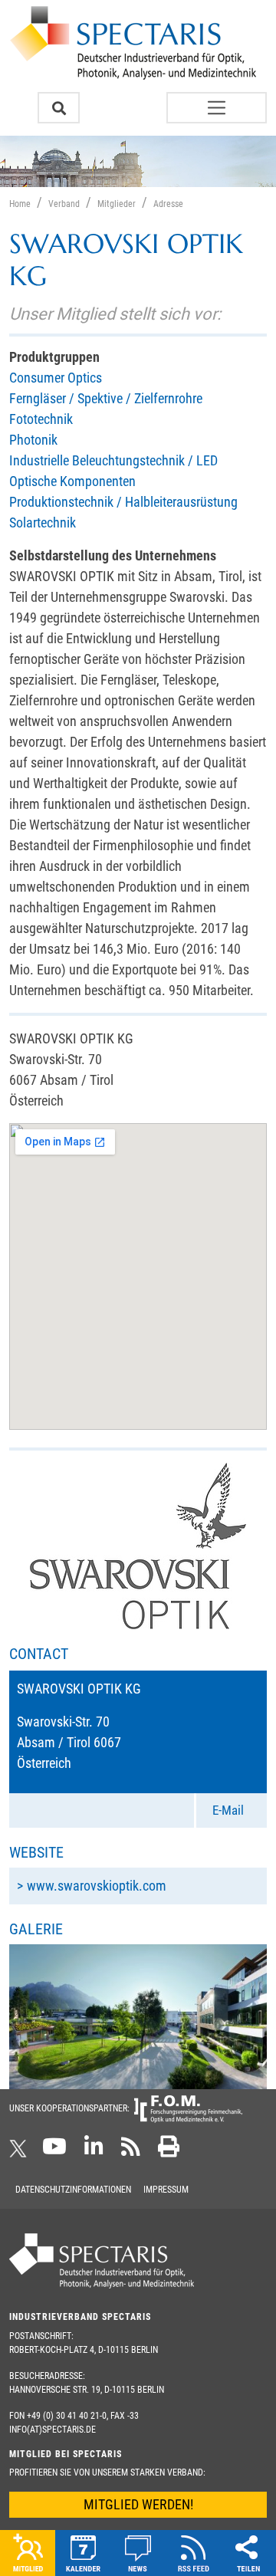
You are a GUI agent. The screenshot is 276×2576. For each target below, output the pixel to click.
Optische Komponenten (72, 481)
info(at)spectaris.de (53, 2430)
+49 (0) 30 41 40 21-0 (67, 2416)
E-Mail (228, 1810)
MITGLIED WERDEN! (138, 2504)
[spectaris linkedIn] (94, 2151)
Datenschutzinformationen (73, 2190)
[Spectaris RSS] (131, 2151)
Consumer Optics (56, 378)
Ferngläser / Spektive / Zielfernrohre (106, 398)
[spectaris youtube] (54, 2151)
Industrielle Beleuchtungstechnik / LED (113, 460)
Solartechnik (43, 522)
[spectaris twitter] (21, 2151)
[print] (169, 2151)
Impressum (166, 2190)
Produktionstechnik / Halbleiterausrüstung (123, 502)
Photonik (33, 440)
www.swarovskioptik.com (97, 1886)
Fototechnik (41, 419)
